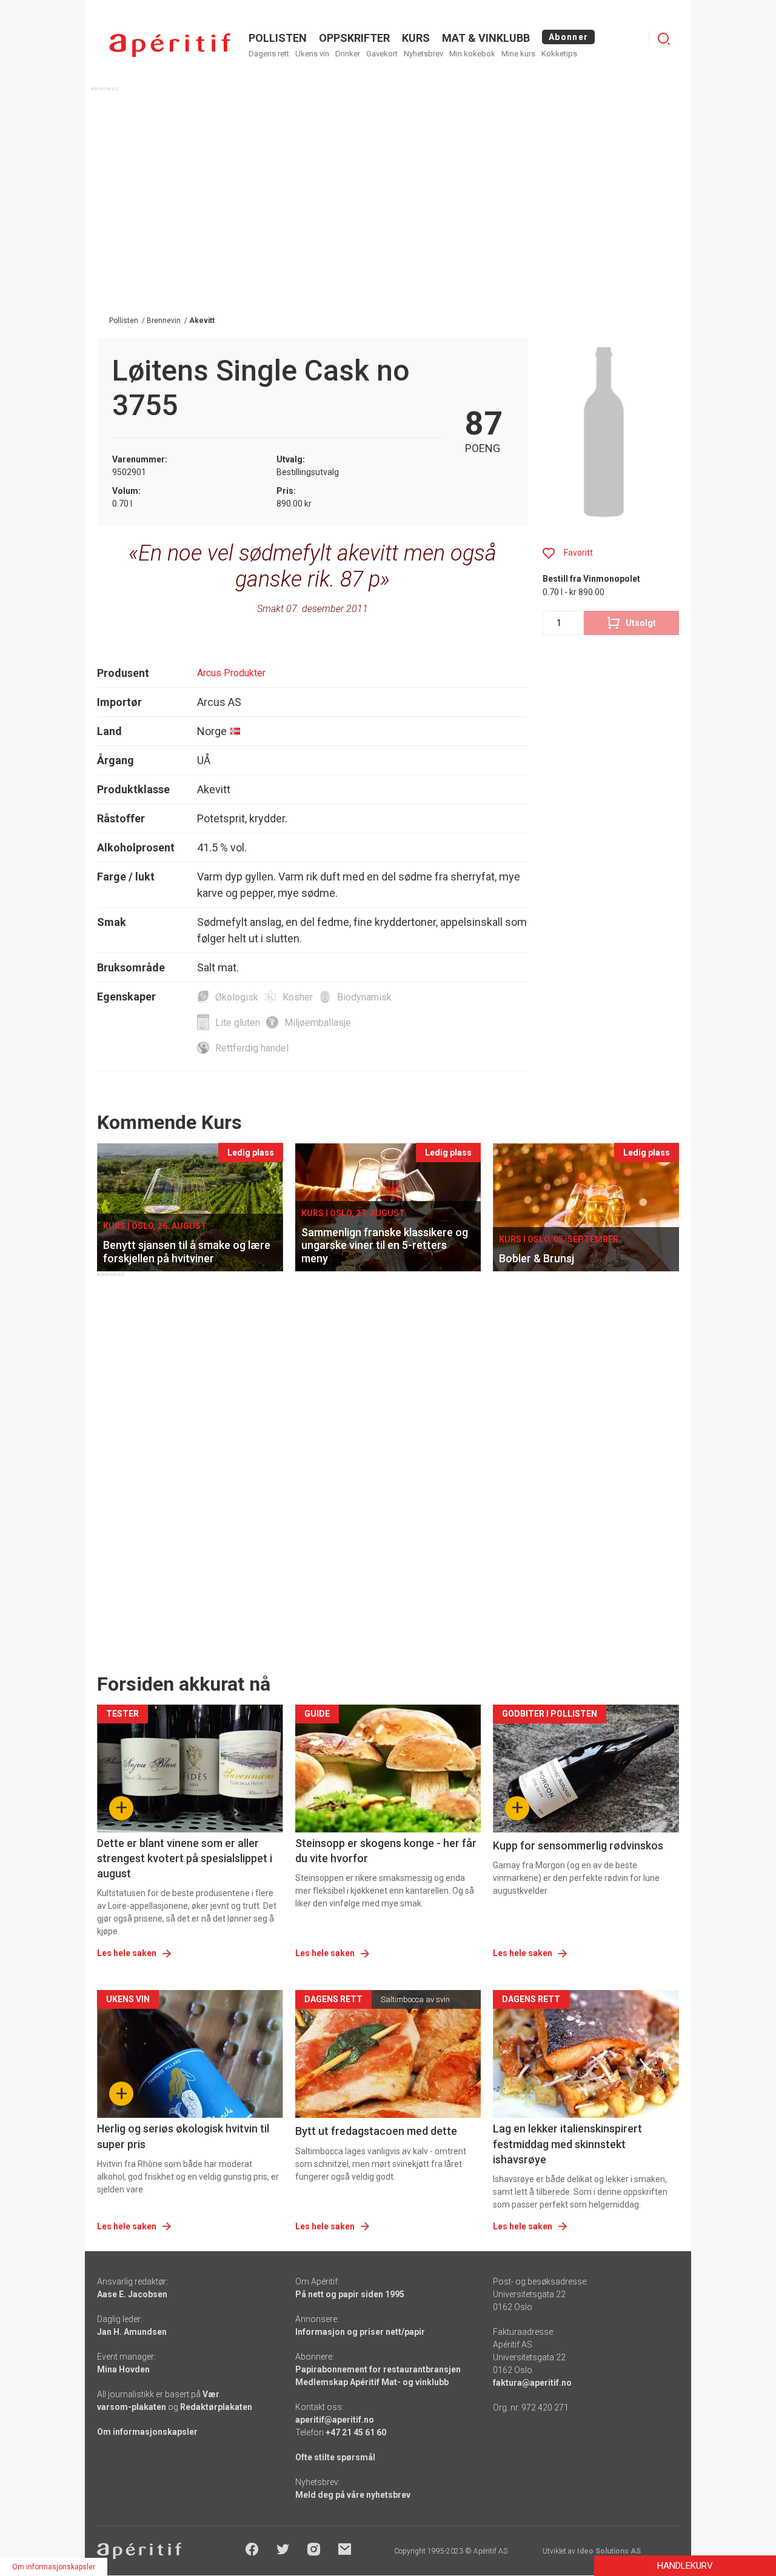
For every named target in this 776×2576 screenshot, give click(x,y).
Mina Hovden (123, 2369)
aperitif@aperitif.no (335, 2420)
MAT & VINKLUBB (486, 38)
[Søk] (664, 39)
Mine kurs (518, 54)
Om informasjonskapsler (147, 2432)
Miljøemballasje (318, 1023)
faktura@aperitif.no (532, 2383)
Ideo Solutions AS (609, 2551)
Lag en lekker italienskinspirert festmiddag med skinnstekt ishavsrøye (567, 2144)
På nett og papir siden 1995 (350, 2294)
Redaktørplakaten (216, 2407)
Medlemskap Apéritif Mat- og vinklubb (372, 2382)
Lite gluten (238, 1023)
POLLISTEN (278, 38)
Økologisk (237, 997)
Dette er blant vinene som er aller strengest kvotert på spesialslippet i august (185, 1858)
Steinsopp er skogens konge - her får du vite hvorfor (386, 1851)
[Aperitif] (170, 45)
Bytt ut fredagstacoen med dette (376, 2131)
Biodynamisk (364, 997)
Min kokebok (472, 54)
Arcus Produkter (231, 673)
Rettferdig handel (252, 1048)
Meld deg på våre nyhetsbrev (353, 2495)
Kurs (416, 38)
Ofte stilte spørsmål (335, 2457)
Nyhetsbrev (423, 54)
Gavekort (382, 54)
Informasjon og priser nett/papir (360, 2332)
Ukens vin (312, 54)
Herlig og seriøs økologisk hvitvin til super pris (183, 2136)
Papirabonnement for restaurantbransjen (378, 2369)
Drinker (348, 54)
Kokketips (559, 54)
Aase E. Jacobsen (132, 2294)
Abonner (568, 37)
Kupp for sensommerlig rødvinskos (578, 1845)
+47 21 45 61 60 (356, 2432)
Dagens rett (269, 54)
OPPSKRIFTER (354, 38)
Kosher (298, 997)
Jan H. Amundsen (132, 2332)
